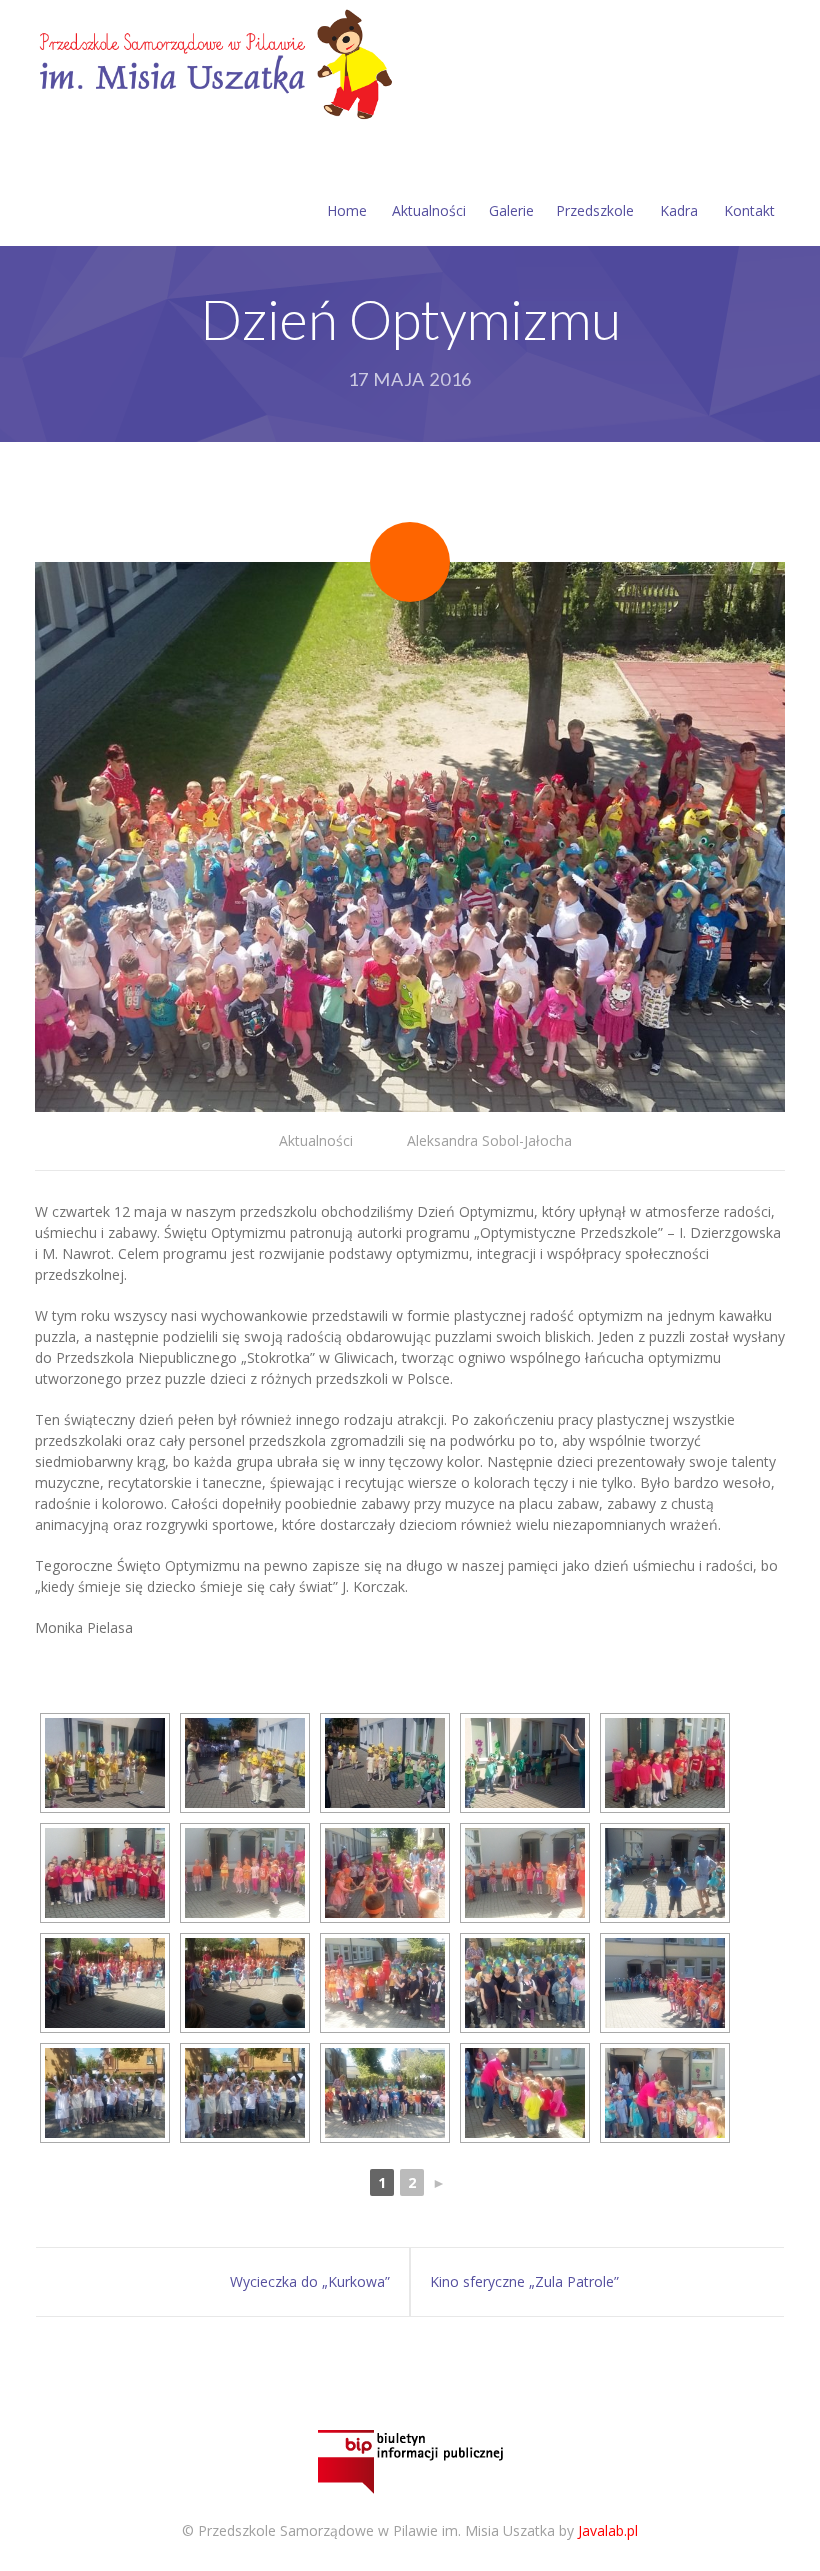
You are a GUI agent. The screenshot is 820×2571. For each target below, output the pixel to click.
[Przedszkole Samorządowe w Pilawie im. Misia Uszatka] (213, 61)
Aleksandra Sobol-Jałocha (489, 1140)
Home (347, 210)
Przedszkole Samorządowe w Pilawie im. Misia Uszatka (376, 2530)
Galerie (511, 210)
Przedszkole (595, 210)
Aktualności (429, 210)
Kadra (679, 210)
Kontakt (749, 210)
